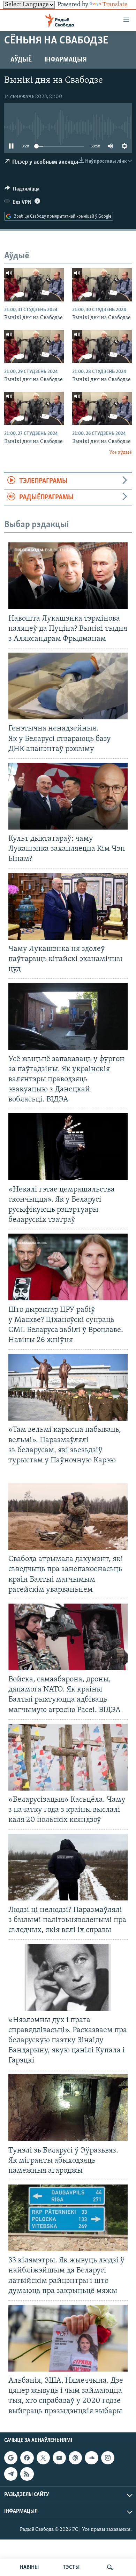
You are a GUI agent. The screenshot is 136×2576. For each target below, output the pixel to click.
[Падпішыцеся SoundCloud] (91, 2458)
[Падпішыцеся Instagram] (108, 2458)
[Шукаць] (110, 2567)
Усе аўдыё (120, 453)
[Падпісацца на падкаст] (75, 2458)
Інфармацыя (66, 60)
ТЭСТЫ (71, 2567)
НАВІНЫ (29, 2567)
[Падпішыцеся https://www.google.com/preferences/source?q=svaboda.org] (11, 2458)
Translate (115, 5)
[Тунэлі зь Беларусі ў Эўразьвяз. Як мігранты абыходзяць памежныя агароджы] (68, 2108)
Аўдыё (21, 60)
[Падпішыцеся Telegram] (11, 2474)
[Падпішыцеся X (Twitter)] (43, 2458)
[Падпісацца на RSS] (27, 2474)
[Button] (22, 191)
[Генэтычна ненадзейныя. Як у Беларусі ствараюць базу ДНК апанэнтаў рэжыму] (68, 686)
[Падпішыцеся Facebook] (27, 2458)
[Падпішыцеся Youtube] (59, 2458)
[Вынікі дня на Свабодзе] (34, 285)
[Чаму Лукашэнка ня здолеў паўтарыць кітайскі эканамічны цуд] (68, 906)
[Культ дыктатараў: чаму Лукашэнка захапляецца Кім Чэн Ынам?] (68, 796)
